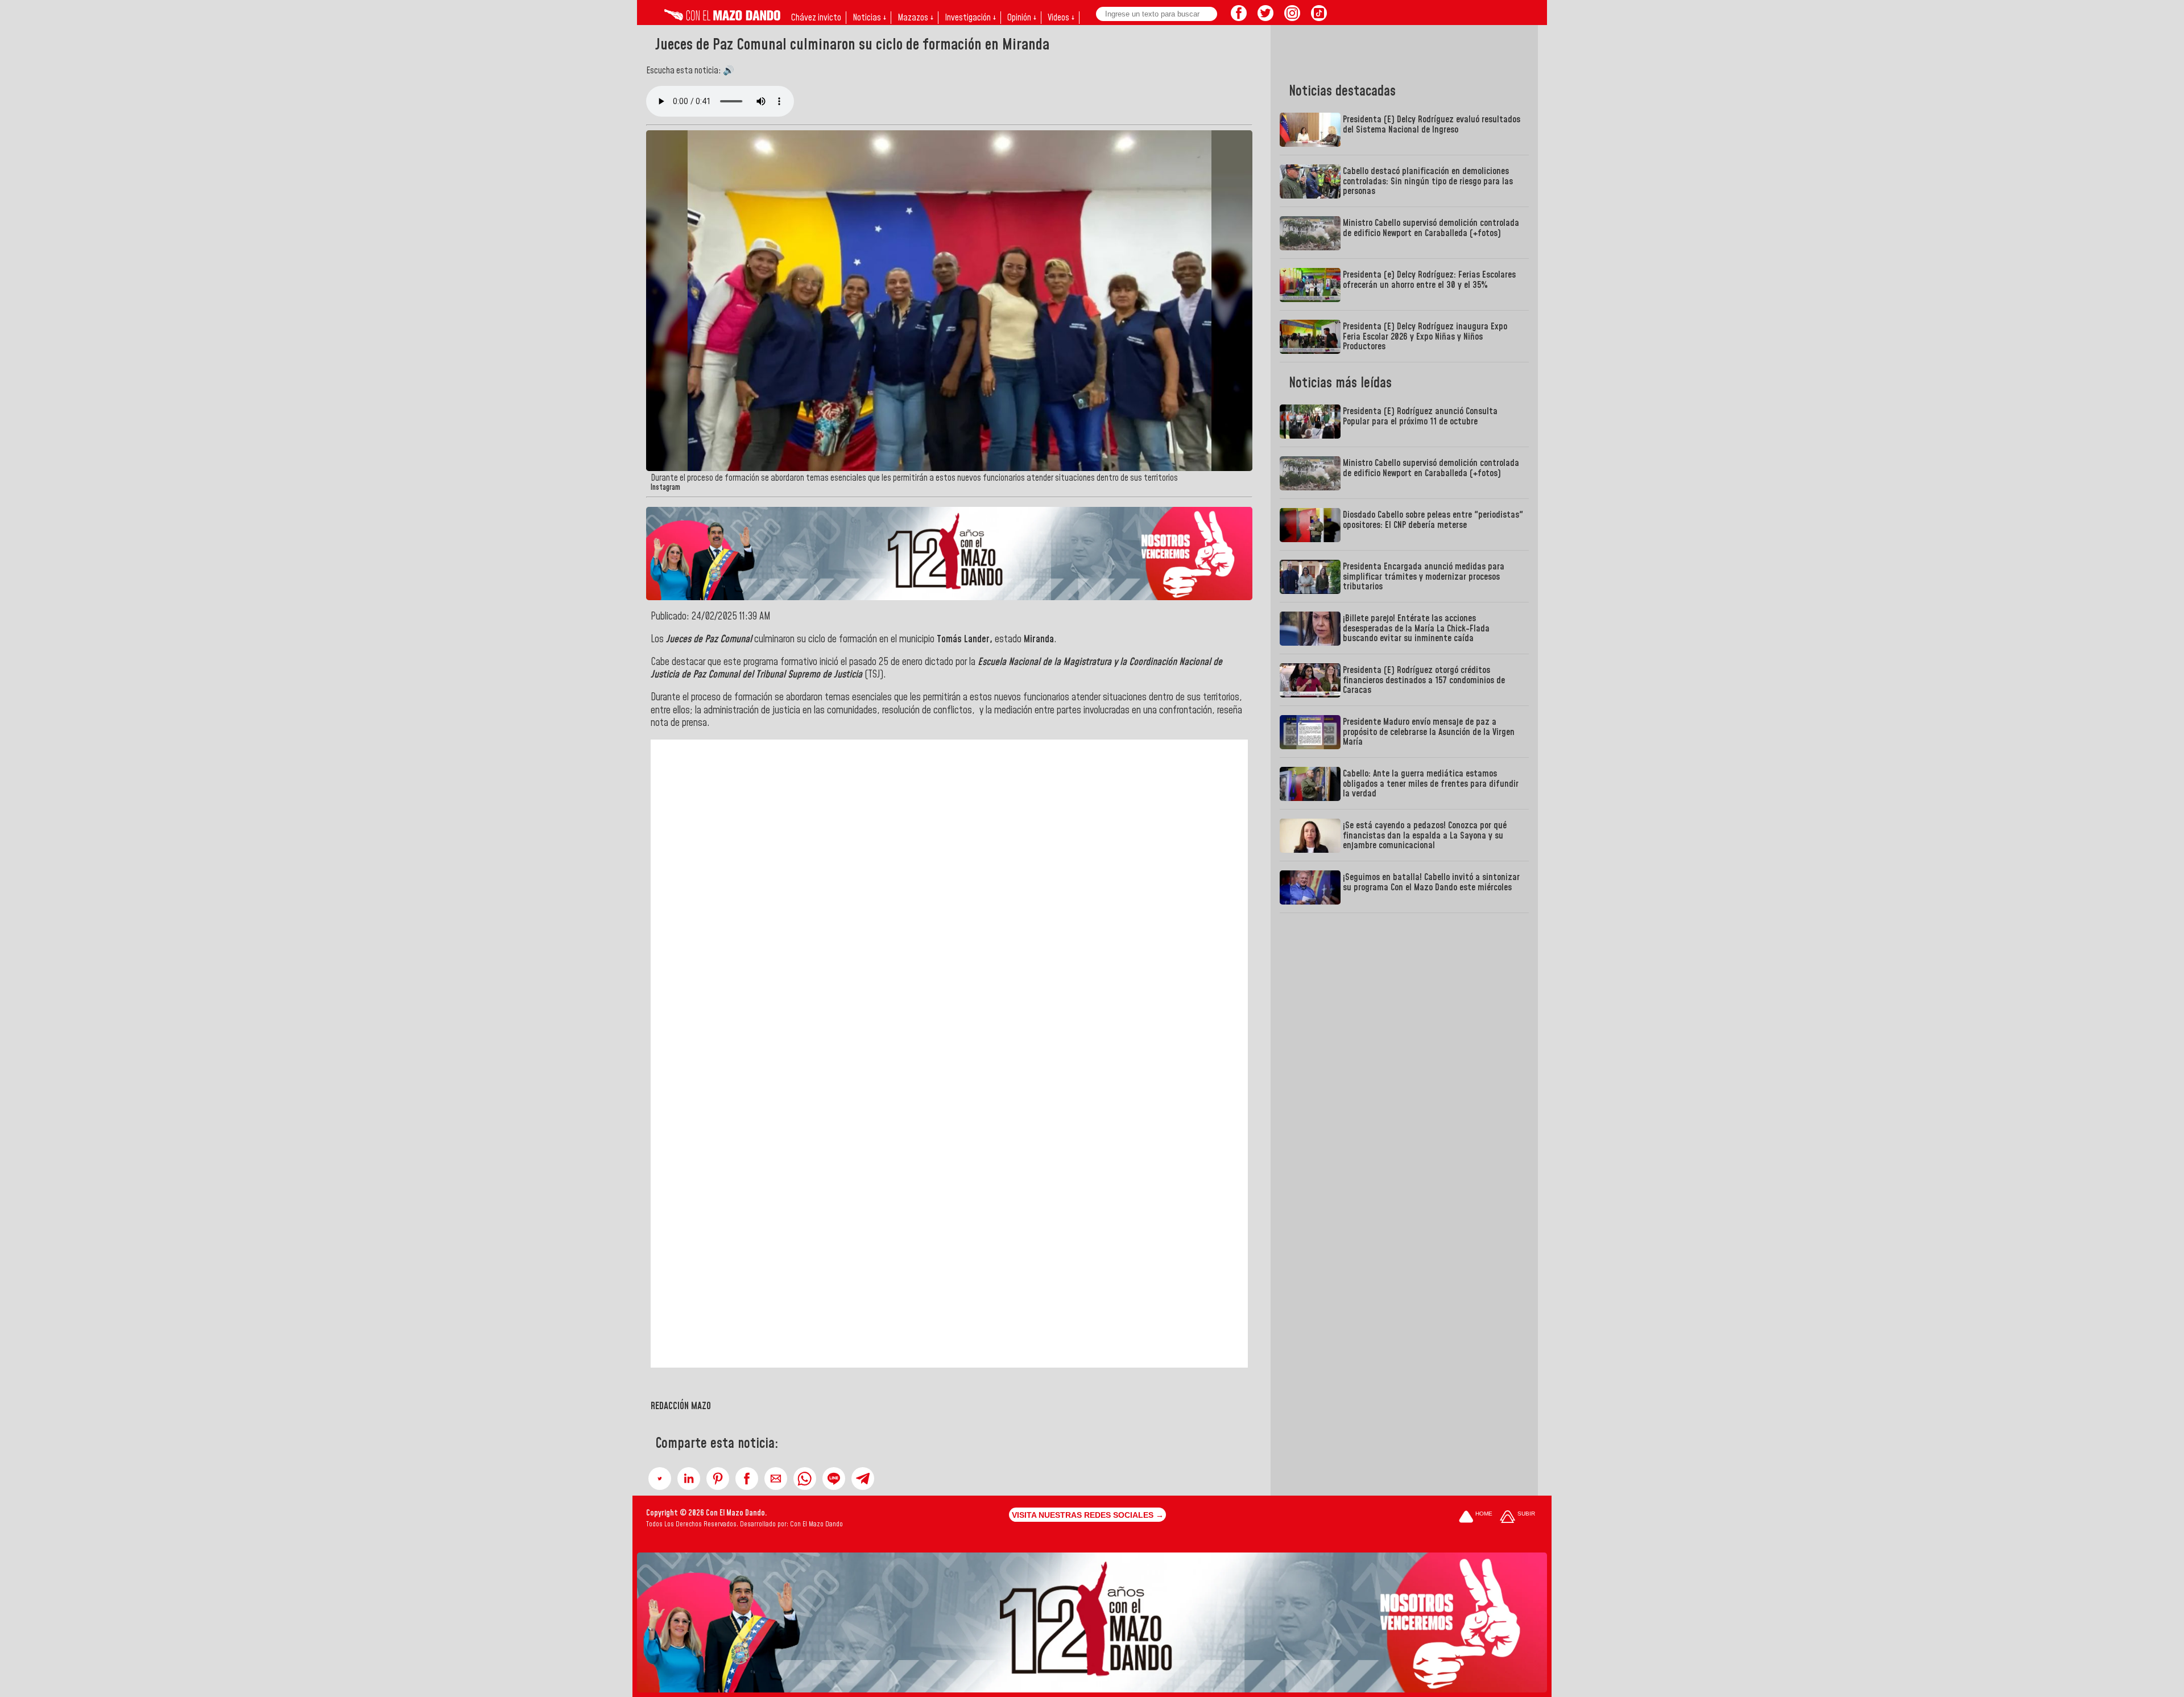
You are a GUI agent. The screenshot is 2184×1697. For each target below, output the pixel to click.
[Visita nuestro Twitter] (1265, 18)
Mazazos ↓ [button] (915, 18)
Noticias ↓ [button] (869, 18)
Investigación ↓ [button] (970, 18)
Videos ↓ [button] (1061, 18)
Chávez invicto (816, 18)
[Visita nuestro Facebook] (1239, 18)
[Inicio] (722, 18)
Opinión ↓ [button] (1022, 18)
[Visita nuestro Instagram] (1292, 18)
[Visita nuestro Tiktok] (1319, 18)
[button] (660, 1479)
